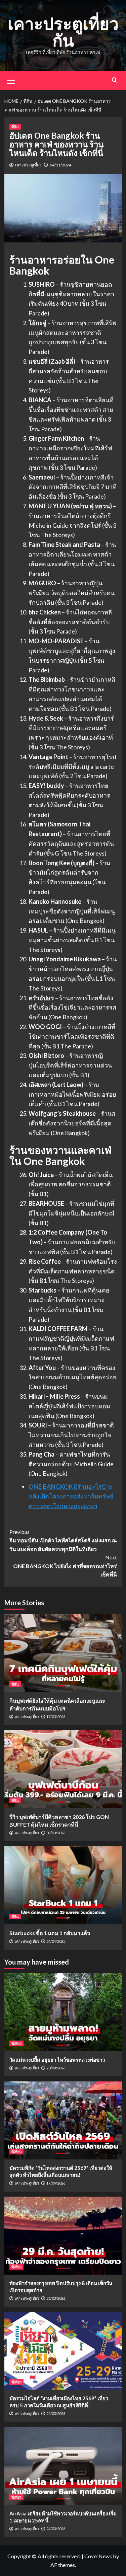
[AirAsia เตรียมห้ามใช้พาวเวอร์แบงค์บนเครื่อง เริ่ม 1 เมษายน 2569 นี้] (63, 2466)
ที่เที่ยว (16, 2043)
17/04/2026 (56, 2183)
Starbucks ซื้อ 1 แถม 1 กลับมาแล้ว (50, 1933)
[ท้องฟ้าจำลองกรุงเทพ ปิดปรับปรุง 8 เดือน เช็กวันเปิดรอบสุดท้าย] (63, 2236)
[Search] (114, 80)
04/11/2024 (60, 165)
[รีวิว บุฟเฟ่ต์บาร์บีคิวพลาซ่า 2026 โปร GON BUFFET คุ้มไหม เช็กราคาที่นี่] (63, 1769)
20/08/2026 (56, 2068)
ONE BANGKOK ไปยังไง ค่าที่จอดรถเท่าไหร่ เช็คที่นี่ (65, 1566)
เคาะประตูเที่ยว (28, 165)
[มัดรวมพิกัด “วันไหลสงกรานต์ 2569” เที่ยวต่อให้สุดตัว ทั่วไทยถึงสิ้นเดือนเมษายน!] (63, 2120)
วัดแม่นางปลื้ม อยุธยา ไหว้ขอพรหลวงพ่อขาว (57, 2060)
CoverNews (98, 2556)
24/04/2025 (56, 1941)
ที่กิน (15, 127)
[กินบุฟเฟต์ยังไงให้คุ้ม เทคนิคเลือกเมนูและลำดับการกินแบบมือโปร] (63, 1653)
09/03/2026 (56, 1833)
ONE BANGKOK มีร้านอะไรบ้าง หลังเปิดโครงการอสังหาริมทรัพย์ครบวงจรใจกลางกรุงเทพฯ (71, 1496)
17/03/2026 (56, 1717)
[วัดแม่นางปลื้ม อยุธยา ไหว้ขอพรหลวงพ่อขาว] (63, 2012)
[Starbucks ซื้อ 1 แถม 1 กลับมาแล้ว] (63, 1885)
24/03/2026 (56, 2413)
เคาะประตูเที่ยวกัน (63, 32)
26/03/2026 (56, 2298)
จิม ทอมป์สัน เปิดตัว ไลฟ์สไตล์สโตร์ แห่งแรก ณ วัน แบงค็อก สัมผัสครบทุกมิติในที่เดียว (63, 1540)
